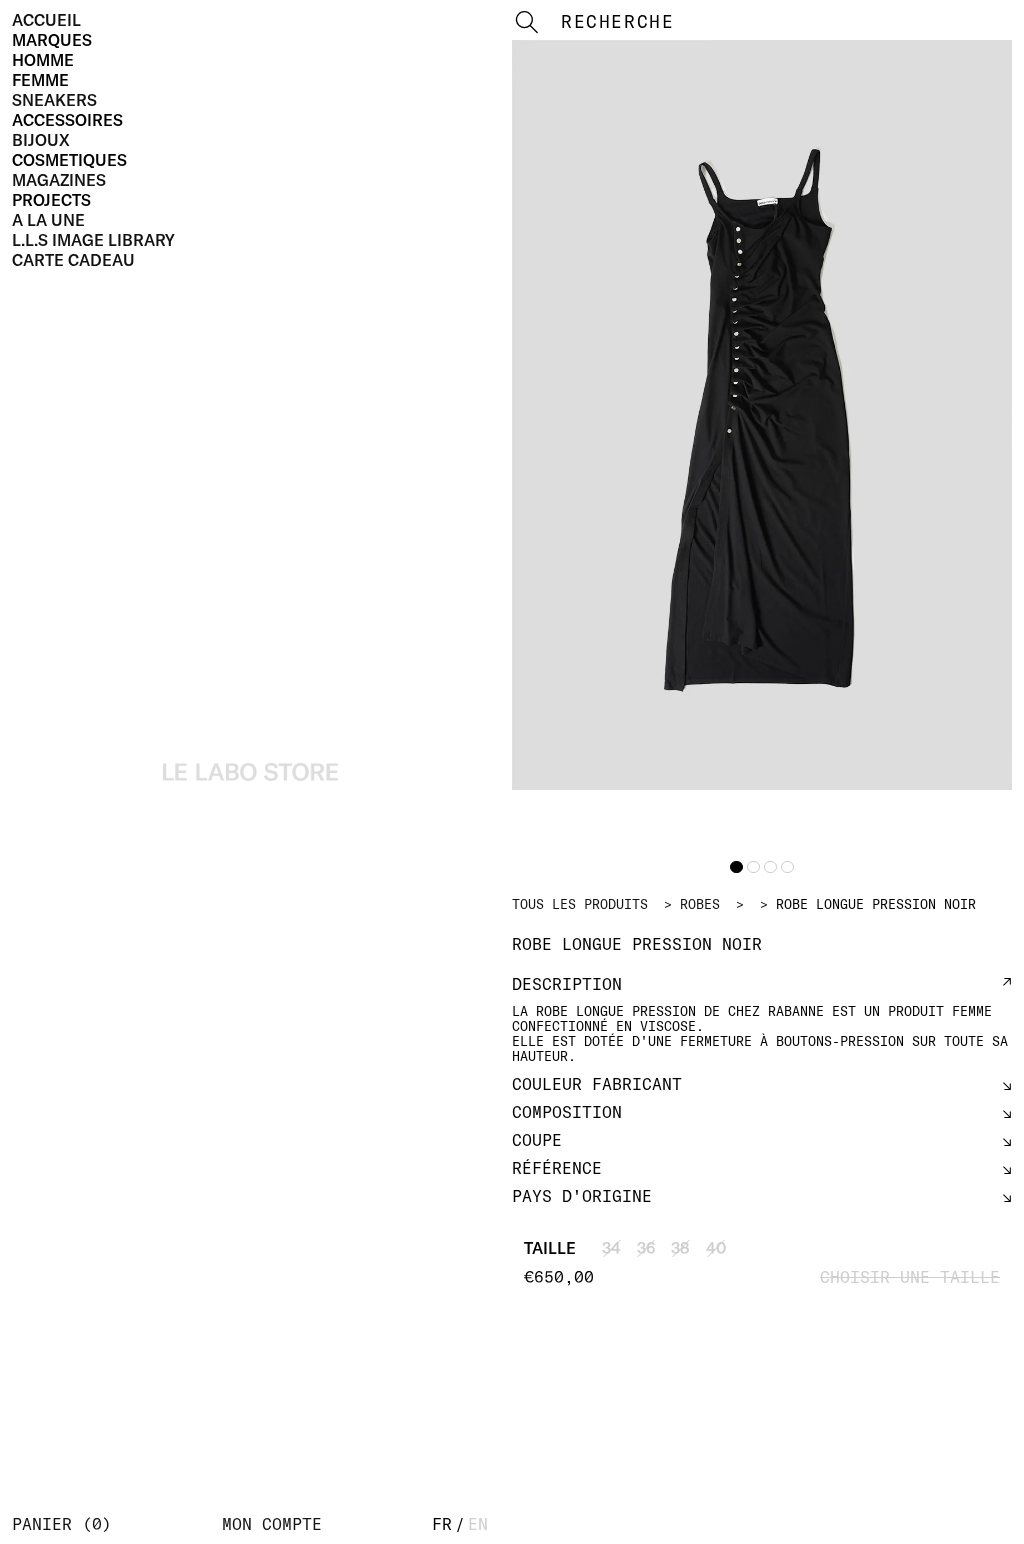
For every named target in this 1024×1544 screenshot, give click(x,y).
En (478, 1524)
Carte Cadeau (73, 260)
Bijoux (41, 140)
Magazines (59, 180)
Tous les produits (580, 904)
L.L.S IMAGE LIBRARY (93, 240)
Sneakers (54, 100)
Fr (442, 1524)
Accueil (46, 20)
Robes (700, 904)
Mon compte (272, 1524)
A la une (48, 220)
